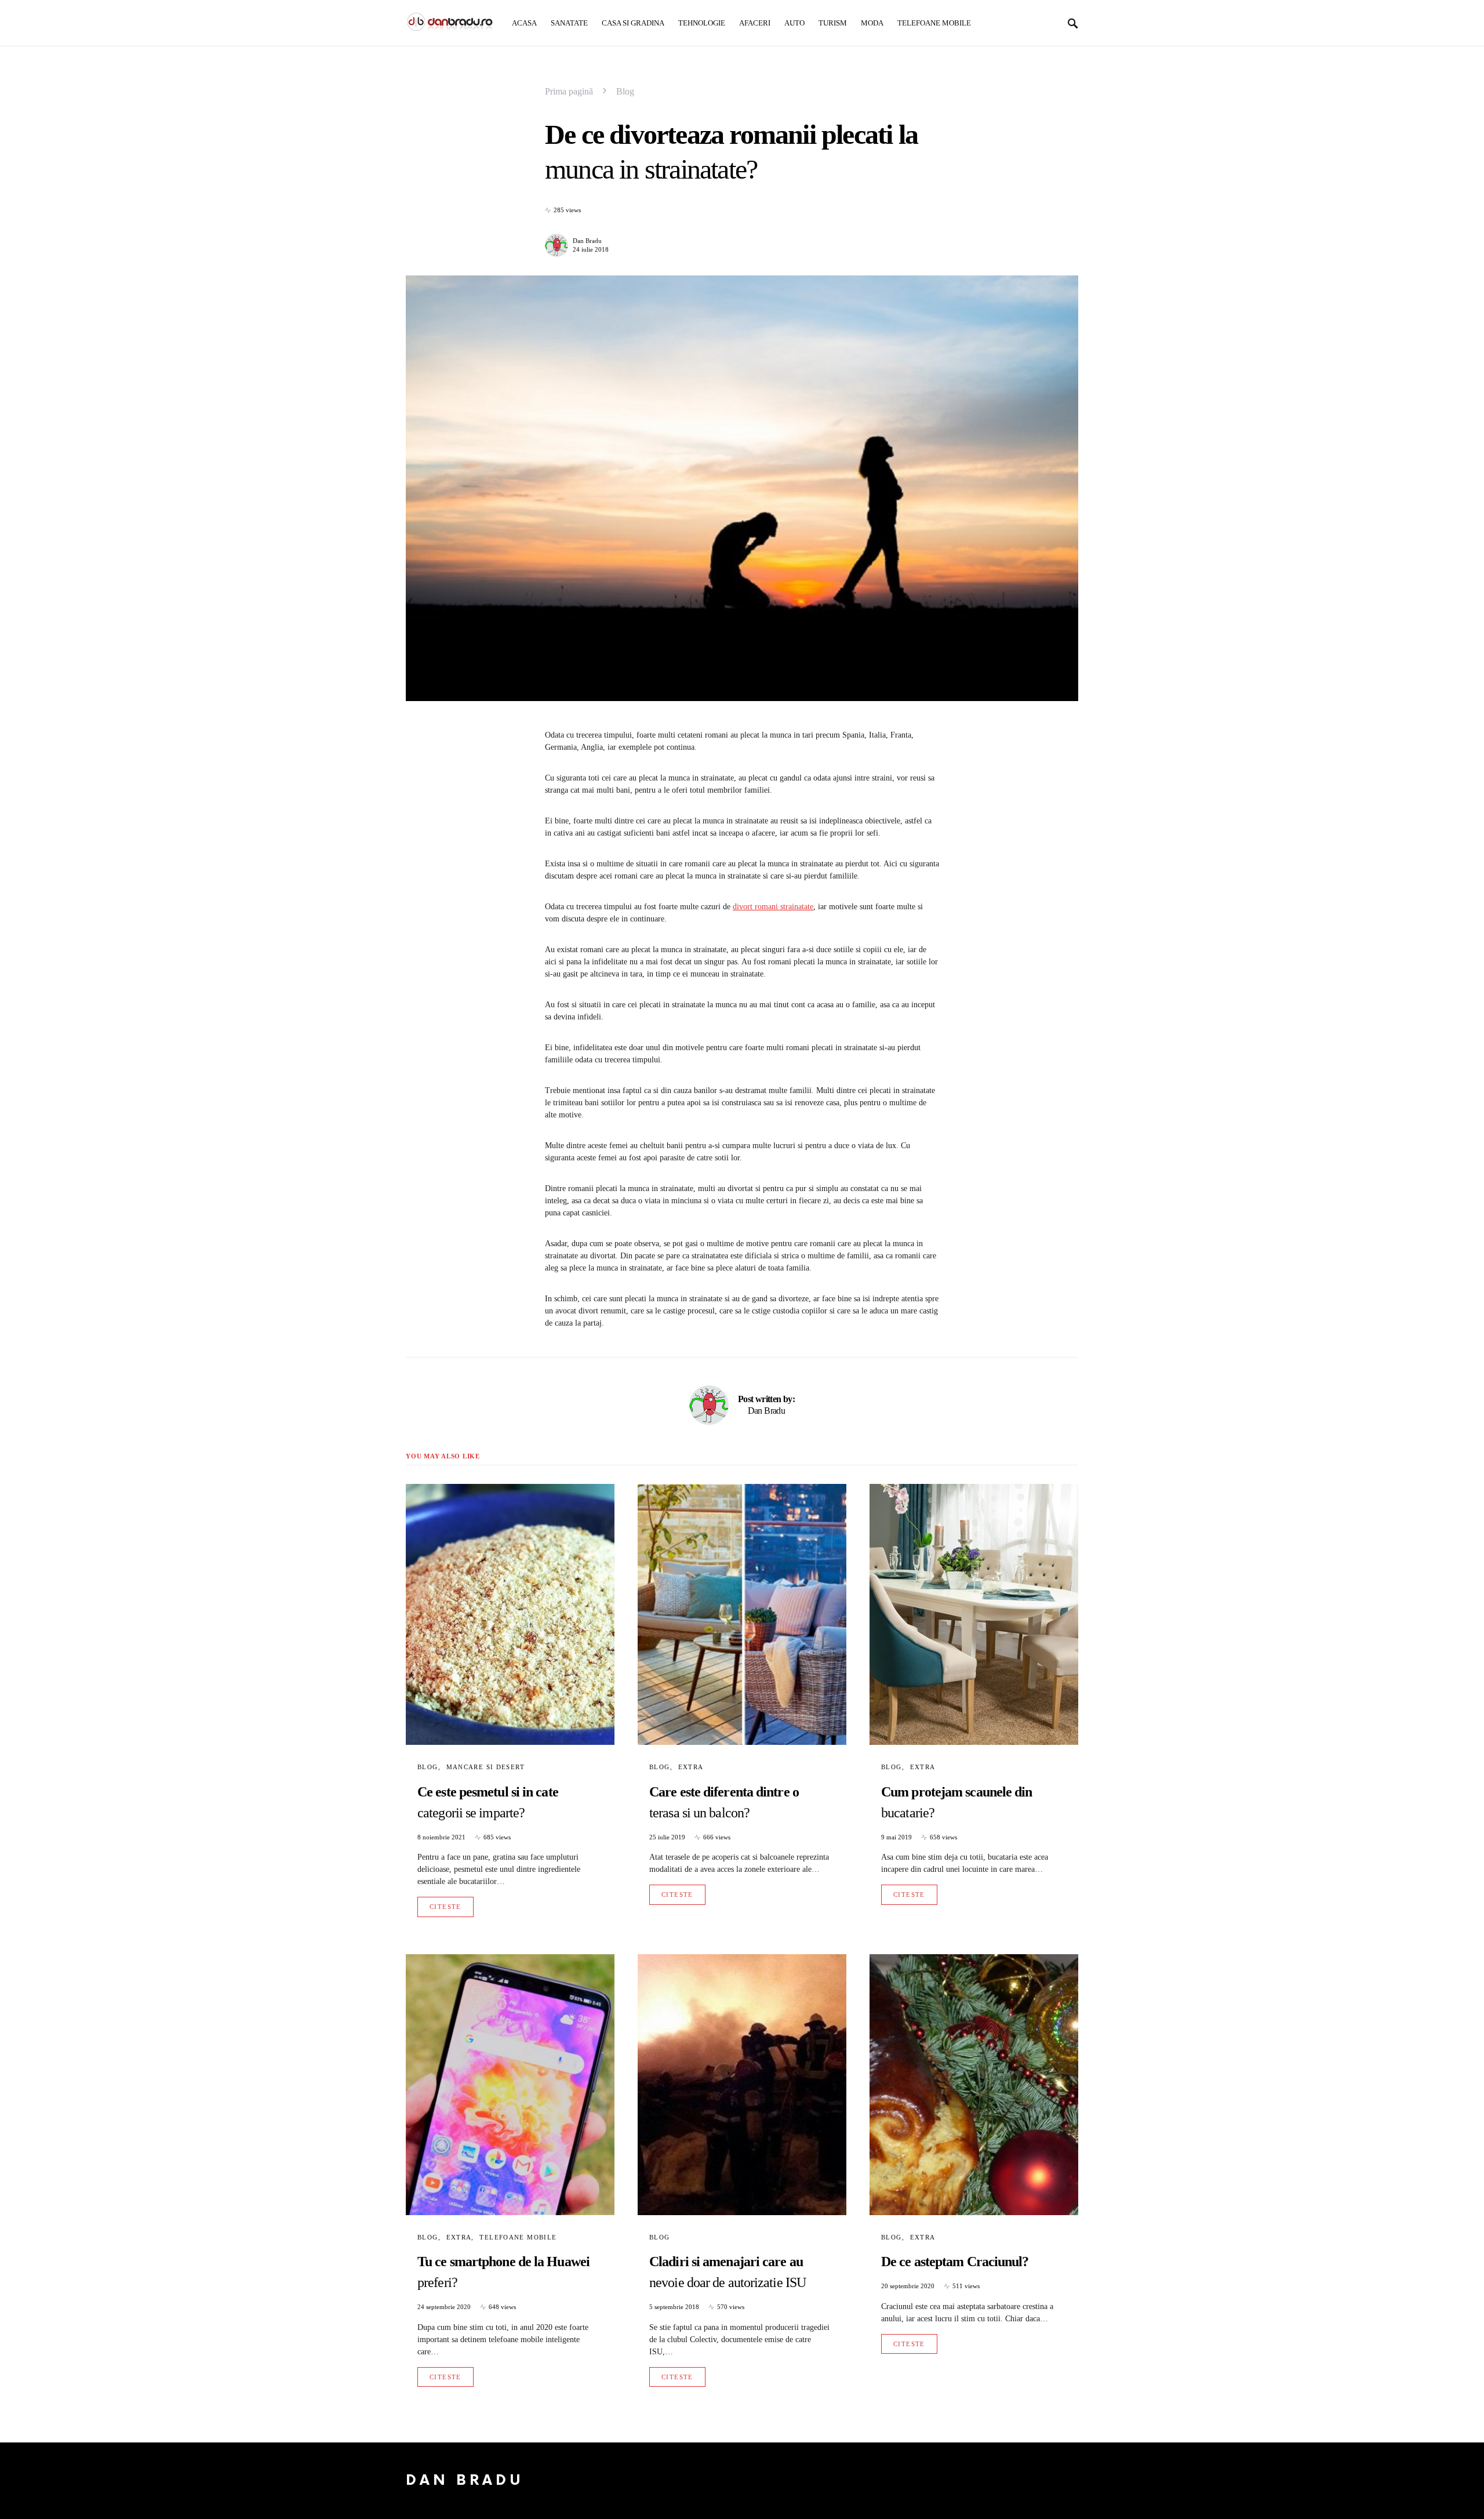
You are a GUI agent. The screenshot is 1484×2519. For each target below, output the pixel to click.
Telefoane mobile (518, 2237)
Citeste (445, 1907)
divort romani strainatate (773, 907)
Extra (691, 1767)
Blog (625, 91)
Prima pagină (569, 91)
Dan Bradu (587, 241)
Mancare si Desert (485, 1767)
